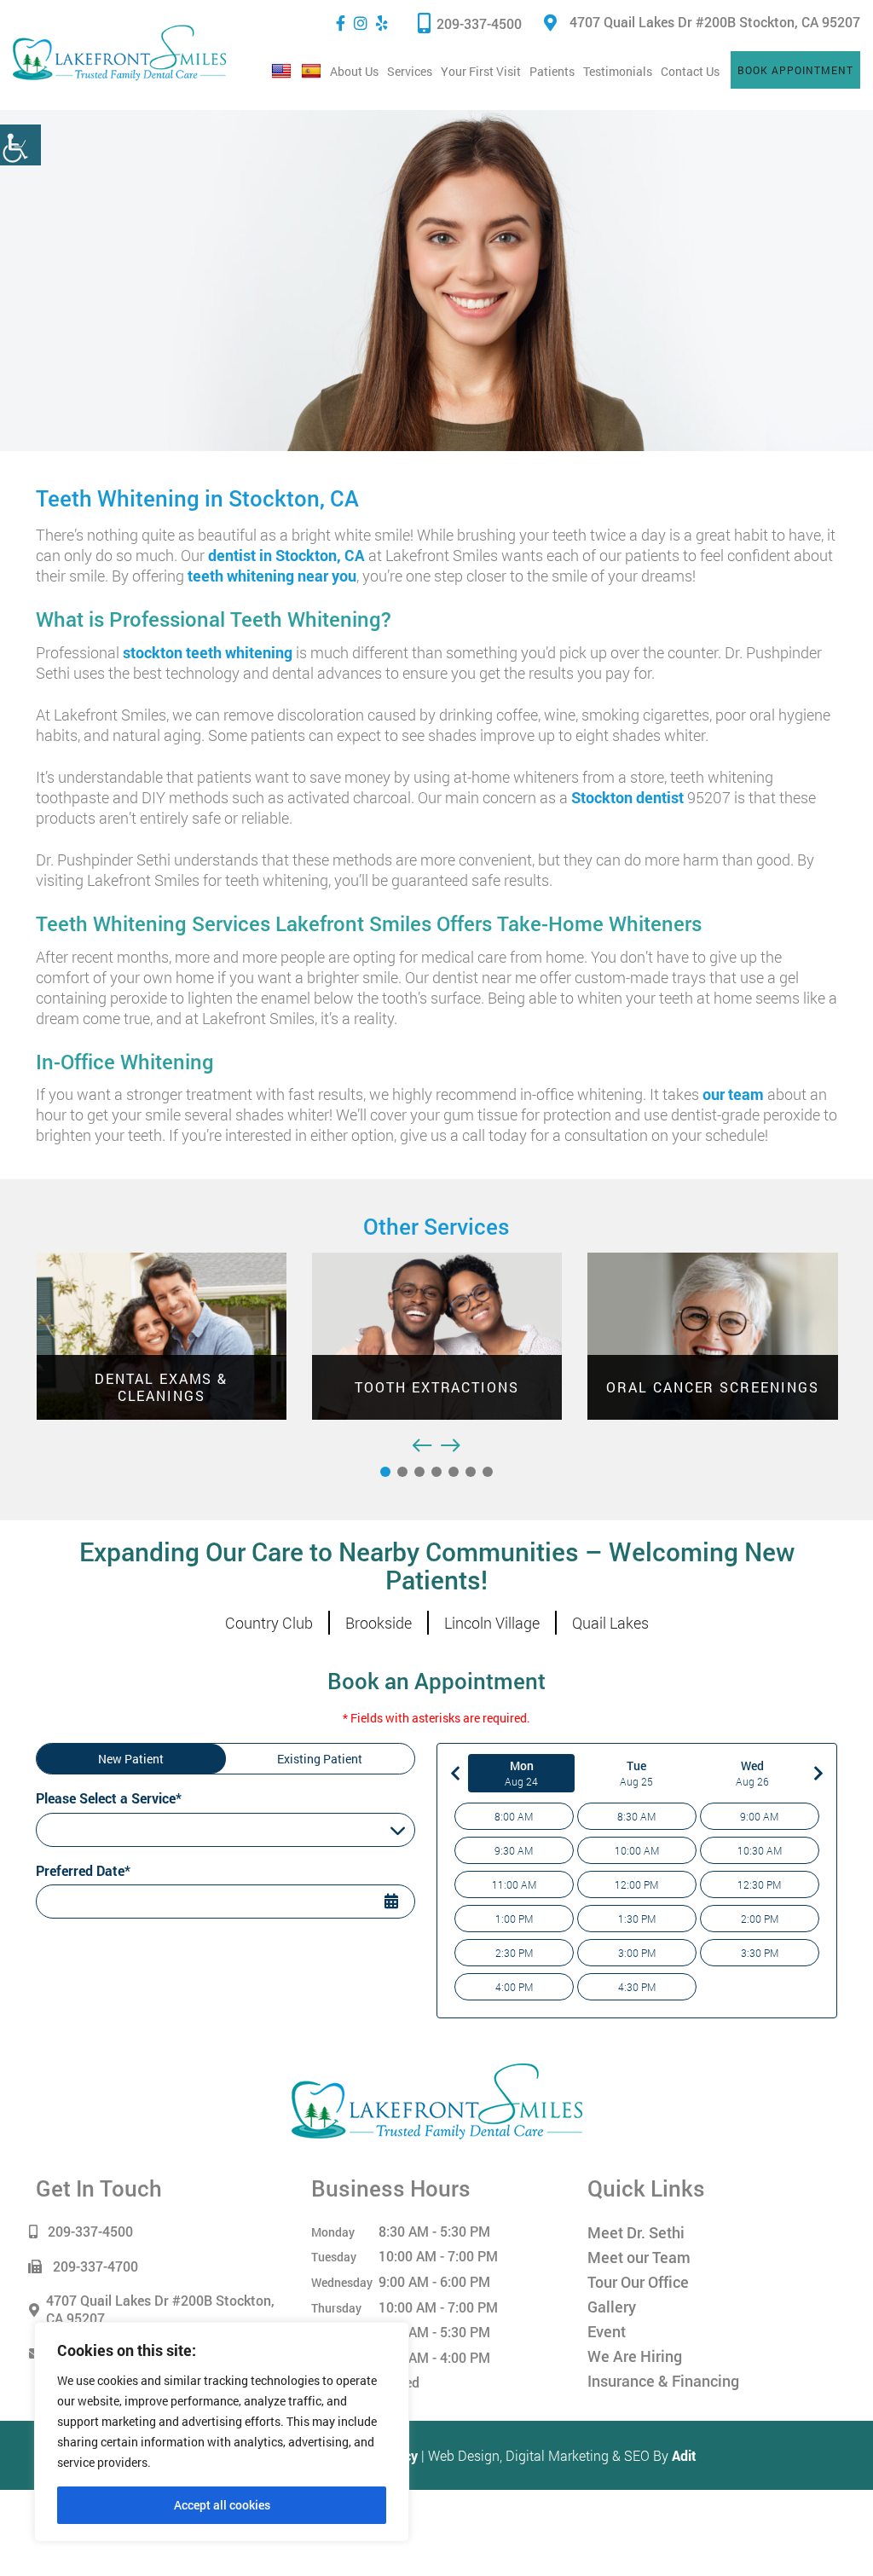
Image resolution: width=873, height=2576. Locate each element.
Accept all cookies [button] (222, 2505)
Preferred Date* (83, 1870)
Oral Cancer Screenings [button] (474, 1387)
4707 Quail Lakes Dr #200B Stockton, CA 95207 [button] (715, 22)
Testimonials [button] (618, 71)
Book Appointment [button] (795, 70)
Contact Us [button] (690, 71)
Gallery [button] (612, 2307)
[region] (222, 2432)
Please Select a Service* (109, 1798)
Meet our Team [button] (639, 2257)
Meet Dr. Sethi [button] (636, 2232)
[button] (20, 145)
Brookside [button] (379, 1623)
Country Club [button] (269, 1623)
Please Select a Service (106, 1830)
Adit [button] (684, 2455)
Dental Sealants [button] (751, 1387)
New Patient (131, 1759)
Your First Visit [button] (481, 71)
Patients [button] (552, 71)
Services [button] (410, 71)
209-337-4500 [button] (479, 23)
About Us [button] (354, 71)
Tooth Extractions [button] (199, 1387)
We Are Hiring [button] (635, 2356)
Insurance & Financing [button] (663, 2381)
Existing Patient (320, 1759)
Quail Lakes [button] (610, 1623)
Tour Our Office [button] (638, 2282)
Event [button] (607, 2331)
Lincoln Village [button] (492, 1623)
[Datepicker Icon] (394, 1903)
